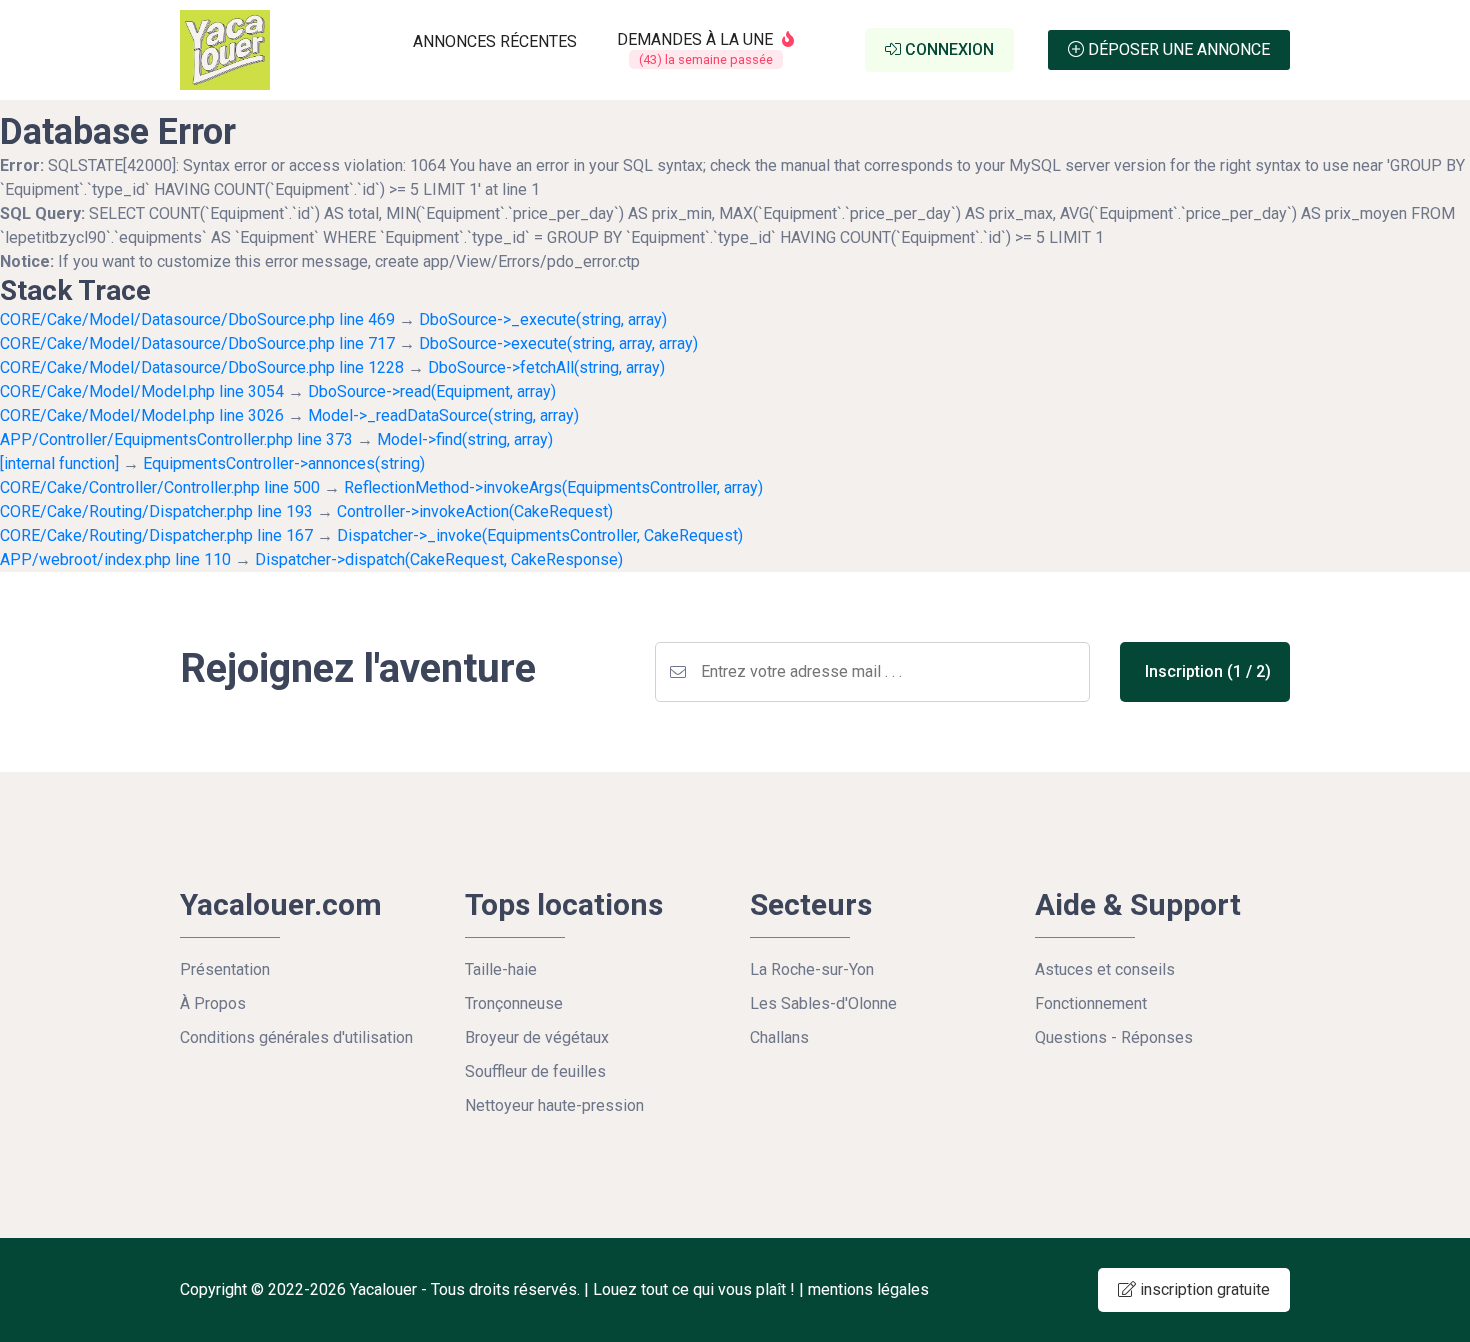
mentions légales (868, 1289)
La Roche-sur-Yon (812, 969)
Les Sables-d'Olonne (823, 1003)
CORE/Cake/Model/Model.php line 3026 (142, 415)
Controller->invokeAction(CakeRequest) (475, 511)
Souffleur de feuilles (535, 1071)
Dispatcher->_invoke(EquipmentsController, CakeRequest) (540, 535)
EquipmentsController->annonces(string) (284, 463)
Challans (779, 1037)
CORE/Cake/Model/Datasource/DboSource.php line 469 (197, 319)
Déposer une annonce (1177, 49)
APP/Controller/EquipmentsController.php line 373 (176, 439)
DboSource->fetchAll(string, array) (546, 367)
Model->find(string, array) (465, 439)
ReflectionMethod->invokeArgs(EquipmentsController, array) (553, 487)
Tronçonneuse (514, 1003)
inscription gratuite (1203, 1289)
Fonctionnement (1091, 1003)
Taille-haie (501, 969)
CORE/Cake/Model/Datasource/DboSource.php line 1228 (202, 367)
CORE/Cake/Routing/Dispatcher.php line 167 (156, 535)
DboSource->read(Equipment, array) (432, 391)
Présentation (225, 969)
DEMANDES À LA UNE (697, 48)
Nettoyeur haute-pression (554, 1105)
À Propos (213, 1003)
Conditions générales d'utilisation (296, 1037)
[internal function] (59, 463)
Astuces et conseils (1105, 969)
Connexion (947, 49)
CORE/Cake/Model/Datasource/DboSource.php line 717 (197, 343)
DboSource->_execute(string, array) (543, 319)
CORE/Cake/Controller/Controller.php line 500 (160, 487)
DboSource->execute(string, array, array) (558, 343)
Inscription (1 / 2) (1208, 671)
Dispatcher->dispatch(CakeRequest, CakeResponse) (439, 559)
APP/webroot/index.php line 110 (115, 559)
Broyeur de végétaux (537, 1037)
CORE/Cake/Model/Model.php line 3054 (142, 391)
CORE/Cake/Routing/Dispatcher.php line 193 (156, 511)
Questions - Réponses (1114, 1037)
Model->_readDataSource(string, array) (443, 415)
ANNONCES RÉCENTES (495, 41)
